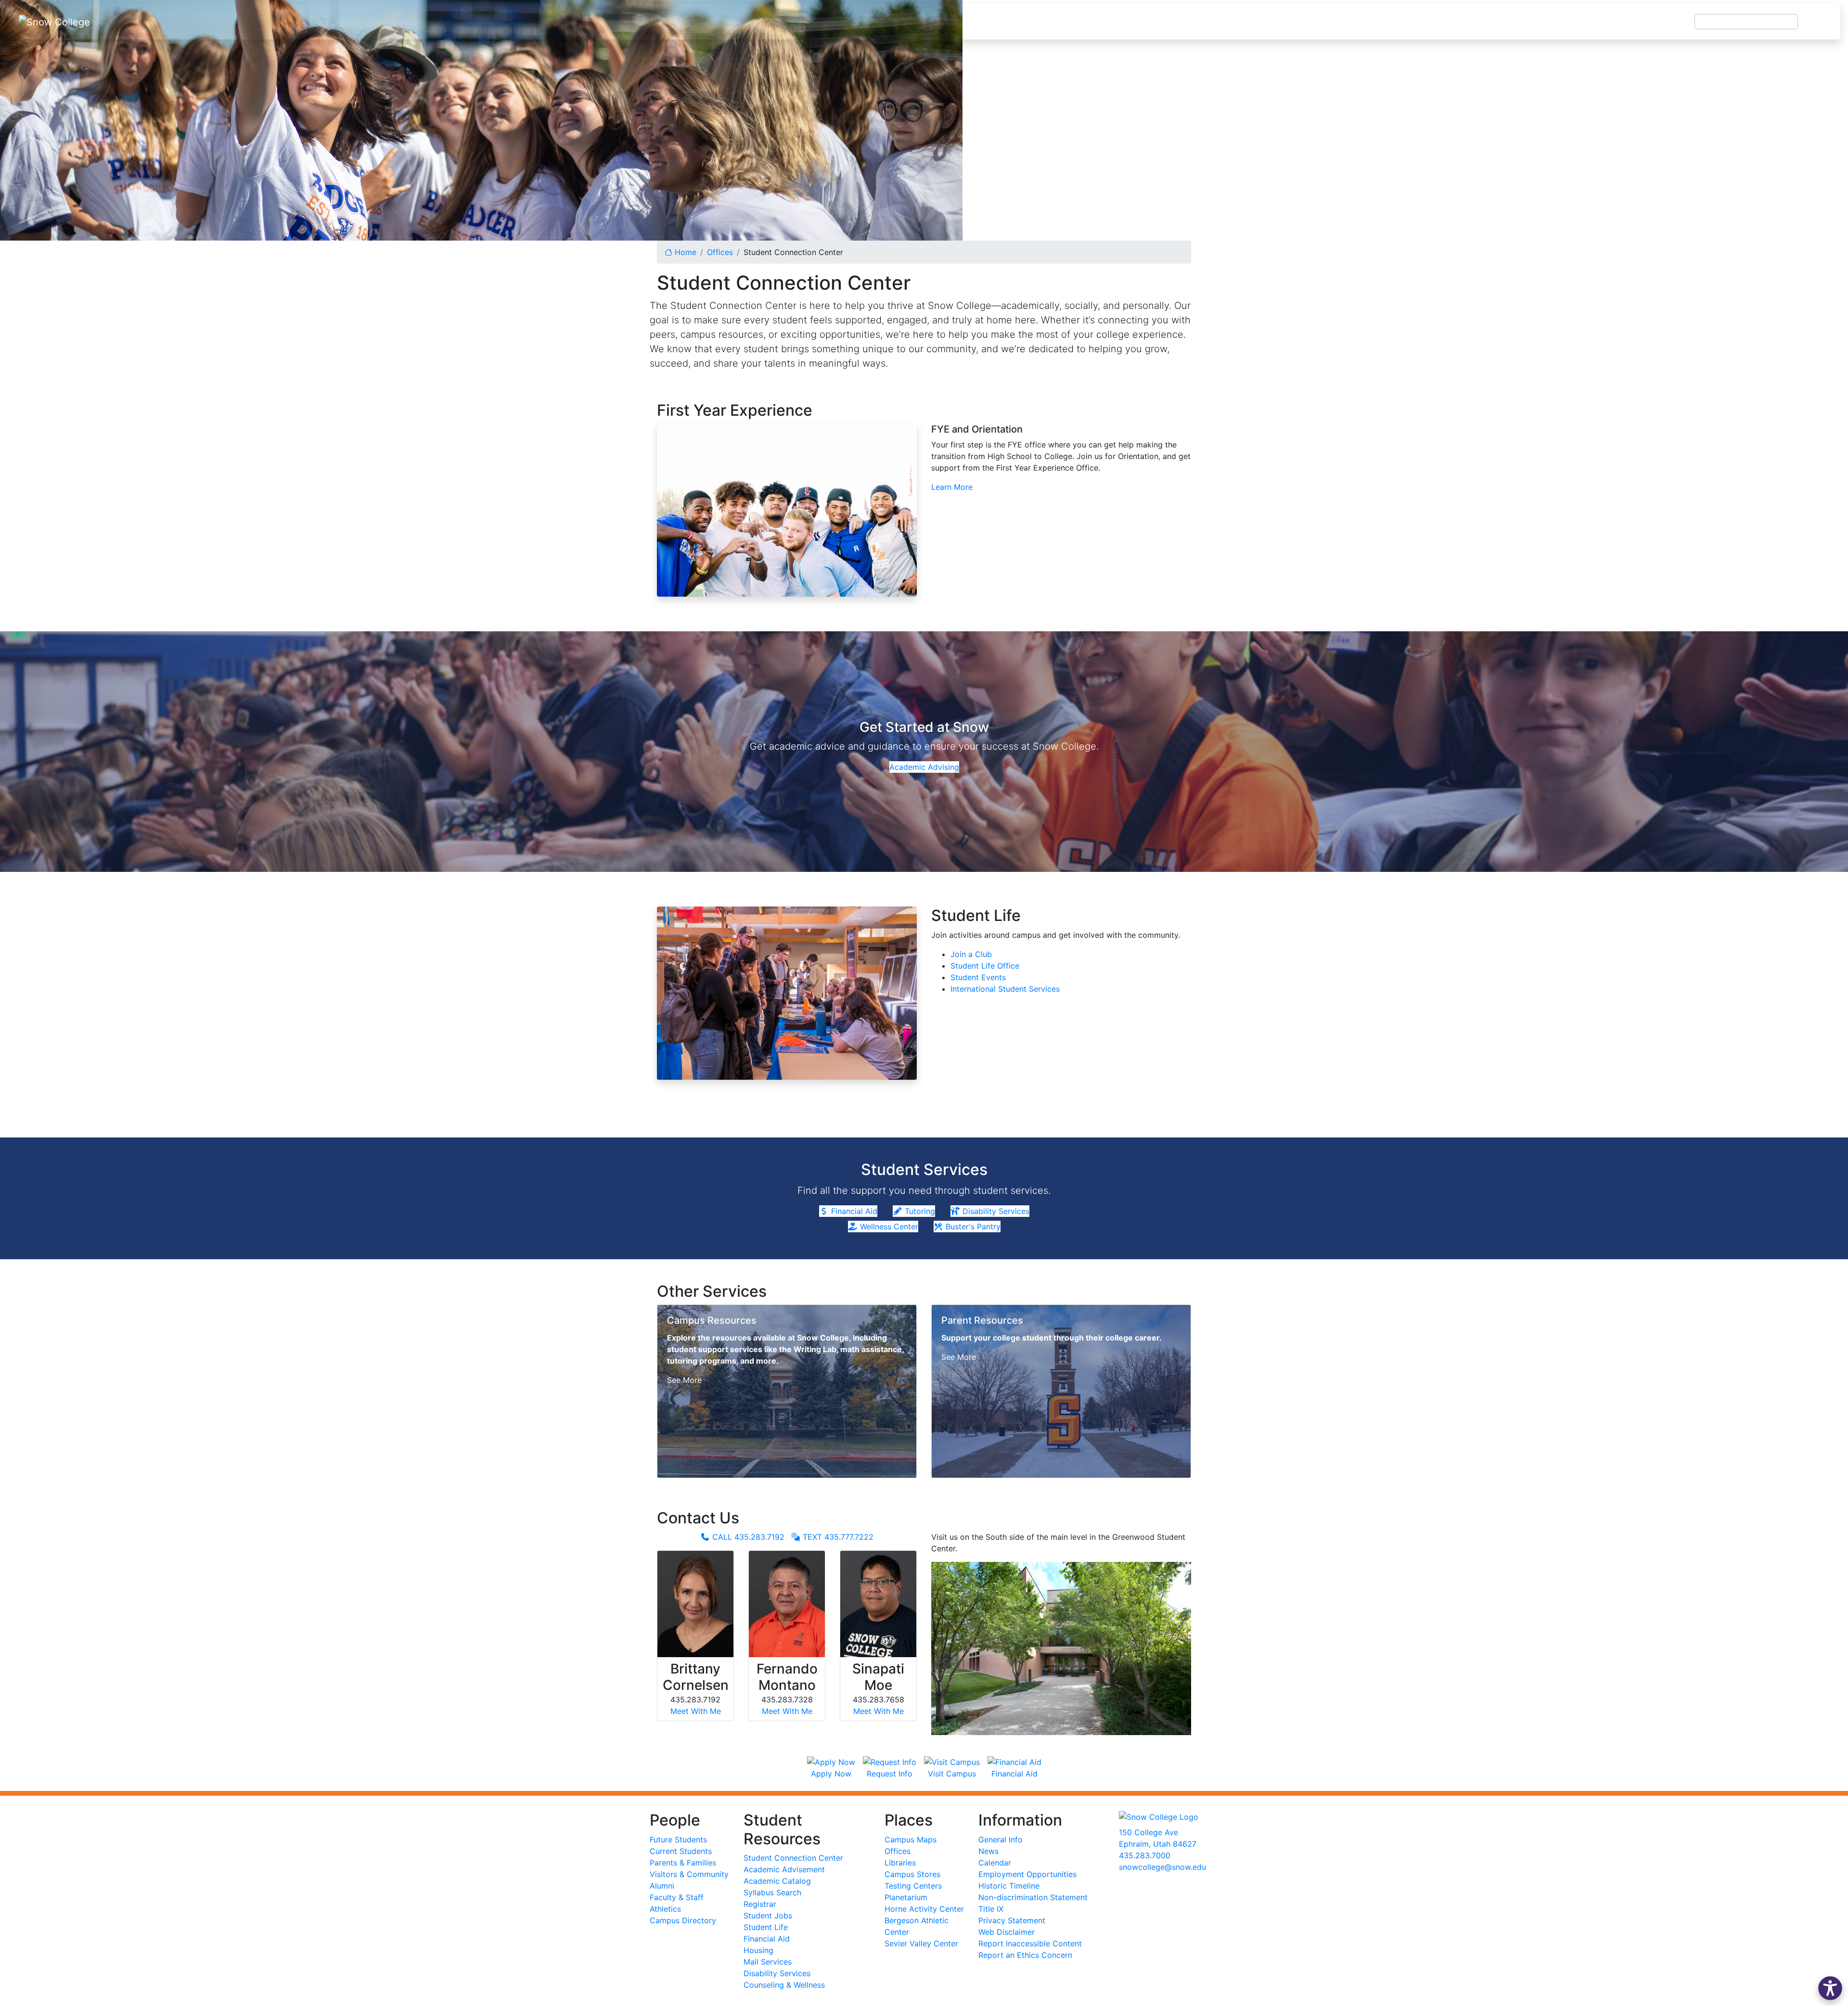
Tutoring (919, 1211)
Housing (758, 1950)
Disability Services (995, 1211)
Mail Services (768, 1962)
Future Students (678, 1840)
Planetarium (906, 1897)
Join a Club (971, 954)
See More (684, 1380)
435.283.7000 (1145, 1855)
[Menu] (1819, 22)
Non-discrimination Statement (1033, 1897)
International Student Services (1005, 989)
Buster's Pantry (972, 1227)
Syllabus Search (772, 1892)
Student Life (766, 1927)
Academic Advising (924, 767)
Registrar (760, 1904)
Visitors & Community (689, 1874)
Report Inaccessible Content (1030, 1943)
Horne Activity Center (924, 1909)
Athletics (665, 1909)
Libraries (900, 1863)
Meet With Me (696, 1711)
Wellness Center (888, 1227)
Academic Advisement (784, 1869)
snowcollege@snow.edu (1162, 1867)
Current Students (681, 1851)
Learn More (952, 487)
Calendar (995, 1863)
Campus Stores (912, 1874)
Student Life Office (985, 966)
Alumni (662, 1886)
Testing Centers (913, 1886)
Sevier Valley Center (921, 1943)
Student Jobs (768, 1916)
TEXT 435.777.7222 (837, 1537)
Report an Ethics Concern (1025, 1955)
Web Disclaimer (1007, 1932)
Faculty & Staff (677, 1897)
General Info (1001, 1840)
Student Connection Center (793, 1858)
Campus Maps (911, 1840)
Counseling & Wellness (784, 1985)
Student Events (978, 977)
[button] (1830, 1988)
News (988, 1851)
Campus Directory (683, 1920)
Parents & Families (683, 1863)
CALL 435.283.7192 (747, 1537)
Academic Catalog (777, 1881)
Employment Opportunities (1027, 1874)
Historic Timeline (1009, 1886)
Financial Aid (853, 1211)
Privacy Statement (1012, 1920)
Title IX (991, 1909)
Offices (898, 1851)
